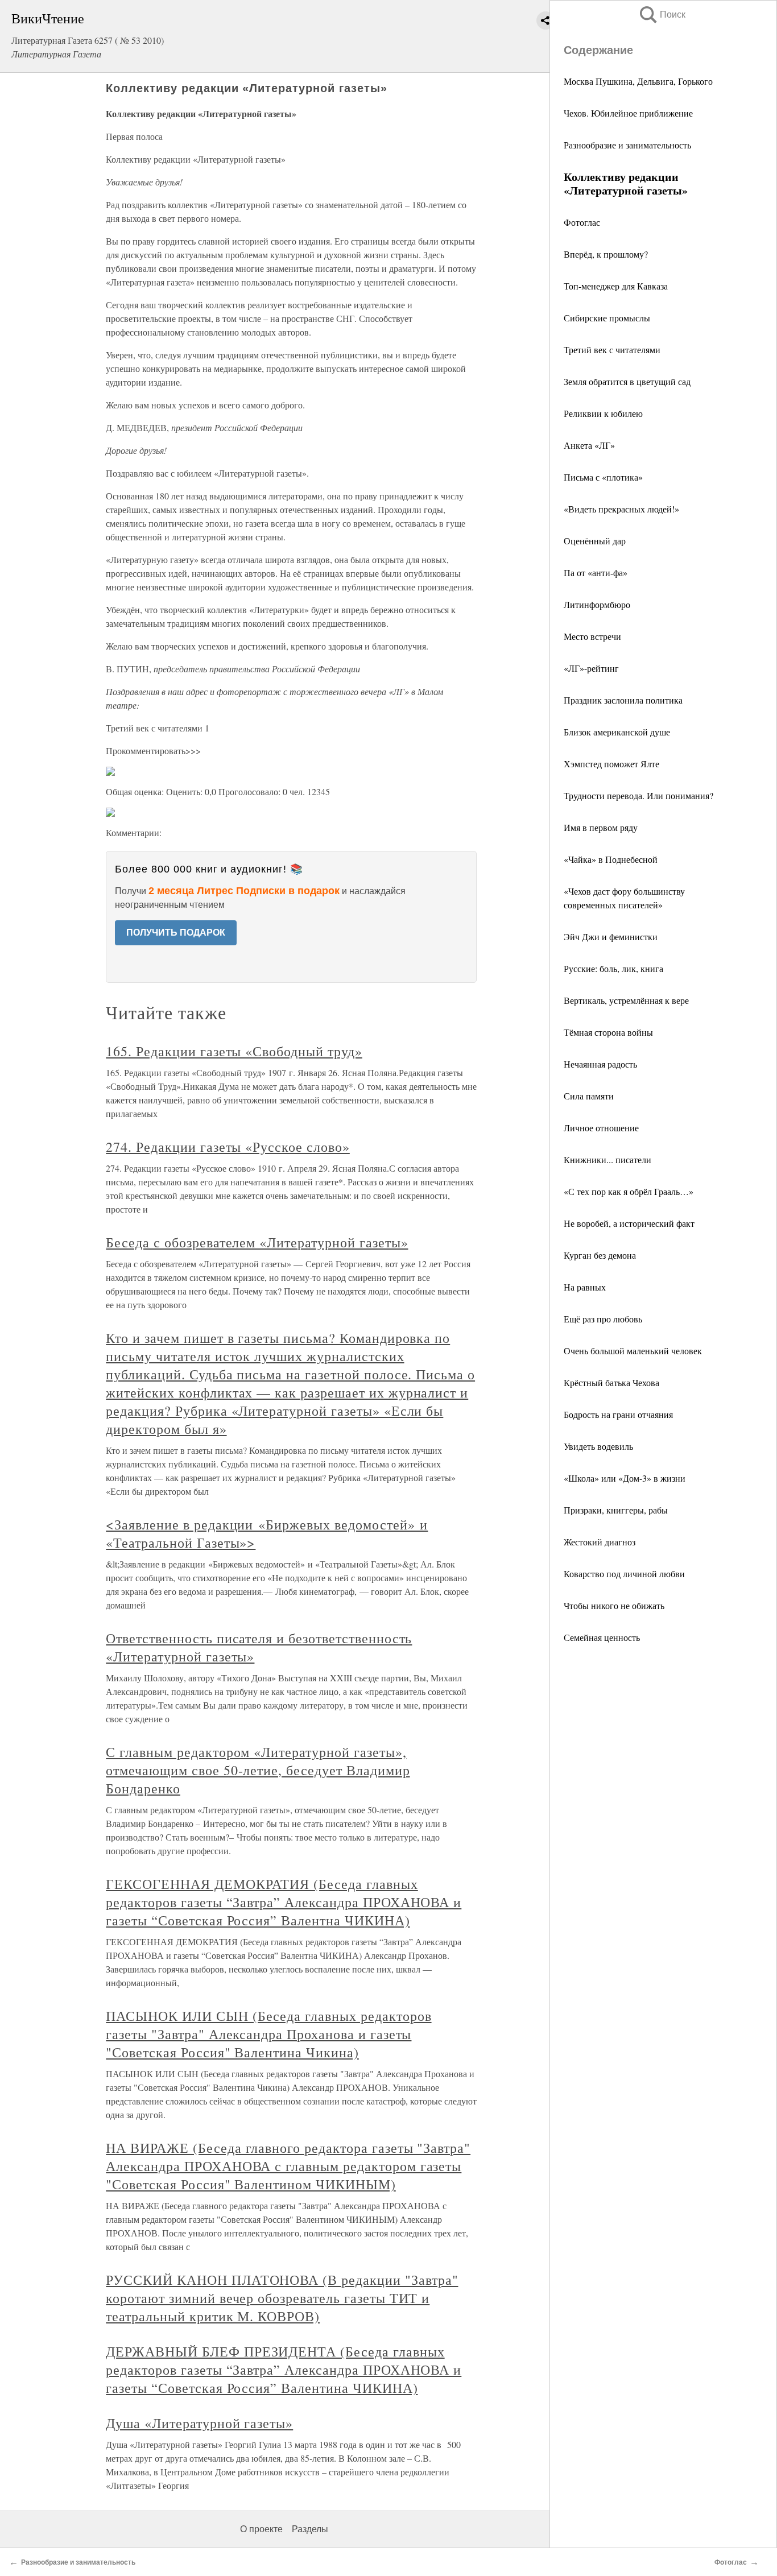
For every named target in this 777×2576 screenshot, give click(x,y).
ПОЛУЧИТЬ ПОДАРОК (176, 933)
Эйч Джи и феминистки (611, 936)
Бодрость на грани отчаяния (618, 1414)
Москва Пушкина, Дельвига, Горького (638, 81)
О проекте (261, 2529)
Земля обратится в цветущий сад (627, 381)
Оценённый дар (595, 541)
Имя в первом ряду (601, 827)
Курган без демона (600, 1255)
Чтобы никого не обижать (614, 1605)
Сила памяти (589, 1096)
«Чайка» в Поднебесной (611, 859)
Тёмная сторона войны (608, 1032)
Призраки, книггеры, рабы (616, 1510)
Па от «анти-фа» (596, 572)
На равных (585, 1287)
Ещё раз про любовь (603, 1319)
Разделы (310, 2529)
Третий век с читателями (612, 350)
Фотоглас (582, 222)
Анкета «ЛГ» (589, 445)
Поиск (662, 15)
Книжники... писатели (607, 1159)
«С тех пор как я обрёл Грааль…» (629, 1191)
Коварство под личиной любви (624, 1574)
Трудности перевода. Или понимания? (638, 795)
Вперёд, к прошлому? (606, 254)
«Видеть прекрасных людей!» (621, 509)
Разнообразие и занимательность (627, 145)
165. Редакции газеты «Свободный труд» (234, 1051)
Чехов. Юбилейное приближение (628, 113)
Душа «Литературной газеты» (199, 2423)
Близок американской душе (617, 732)
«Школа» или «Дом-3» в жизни (625, 1478)
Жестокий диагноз (600, 1542)
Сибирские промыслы (607, 318)
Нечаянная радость (600, 1064)
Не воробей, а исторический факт (629, 1223)
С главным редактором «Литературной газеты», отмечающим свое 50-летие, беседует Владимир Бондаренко (258, 1770)
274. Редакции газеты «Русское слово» (228, 1147)
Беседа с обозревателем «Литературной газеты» (257, 1242)
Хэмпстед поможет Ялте (611, 764)
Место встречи (592, 636)
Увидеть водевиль (598, 1446)
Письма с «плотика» (603, 477)
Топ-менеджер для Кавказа (616, 286)
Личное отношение (601, 1128)
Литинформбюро (597, 604)
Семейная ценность (602, 1637)
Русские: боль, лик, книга (613, 968)
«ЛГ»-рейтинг (591, 668)
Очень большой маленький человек (633, 1351)
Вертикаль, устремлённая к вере (626, 1000)
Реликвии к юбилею (603, 413)
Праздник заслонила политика (623, 700)
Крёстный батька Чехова (611, 1382)
